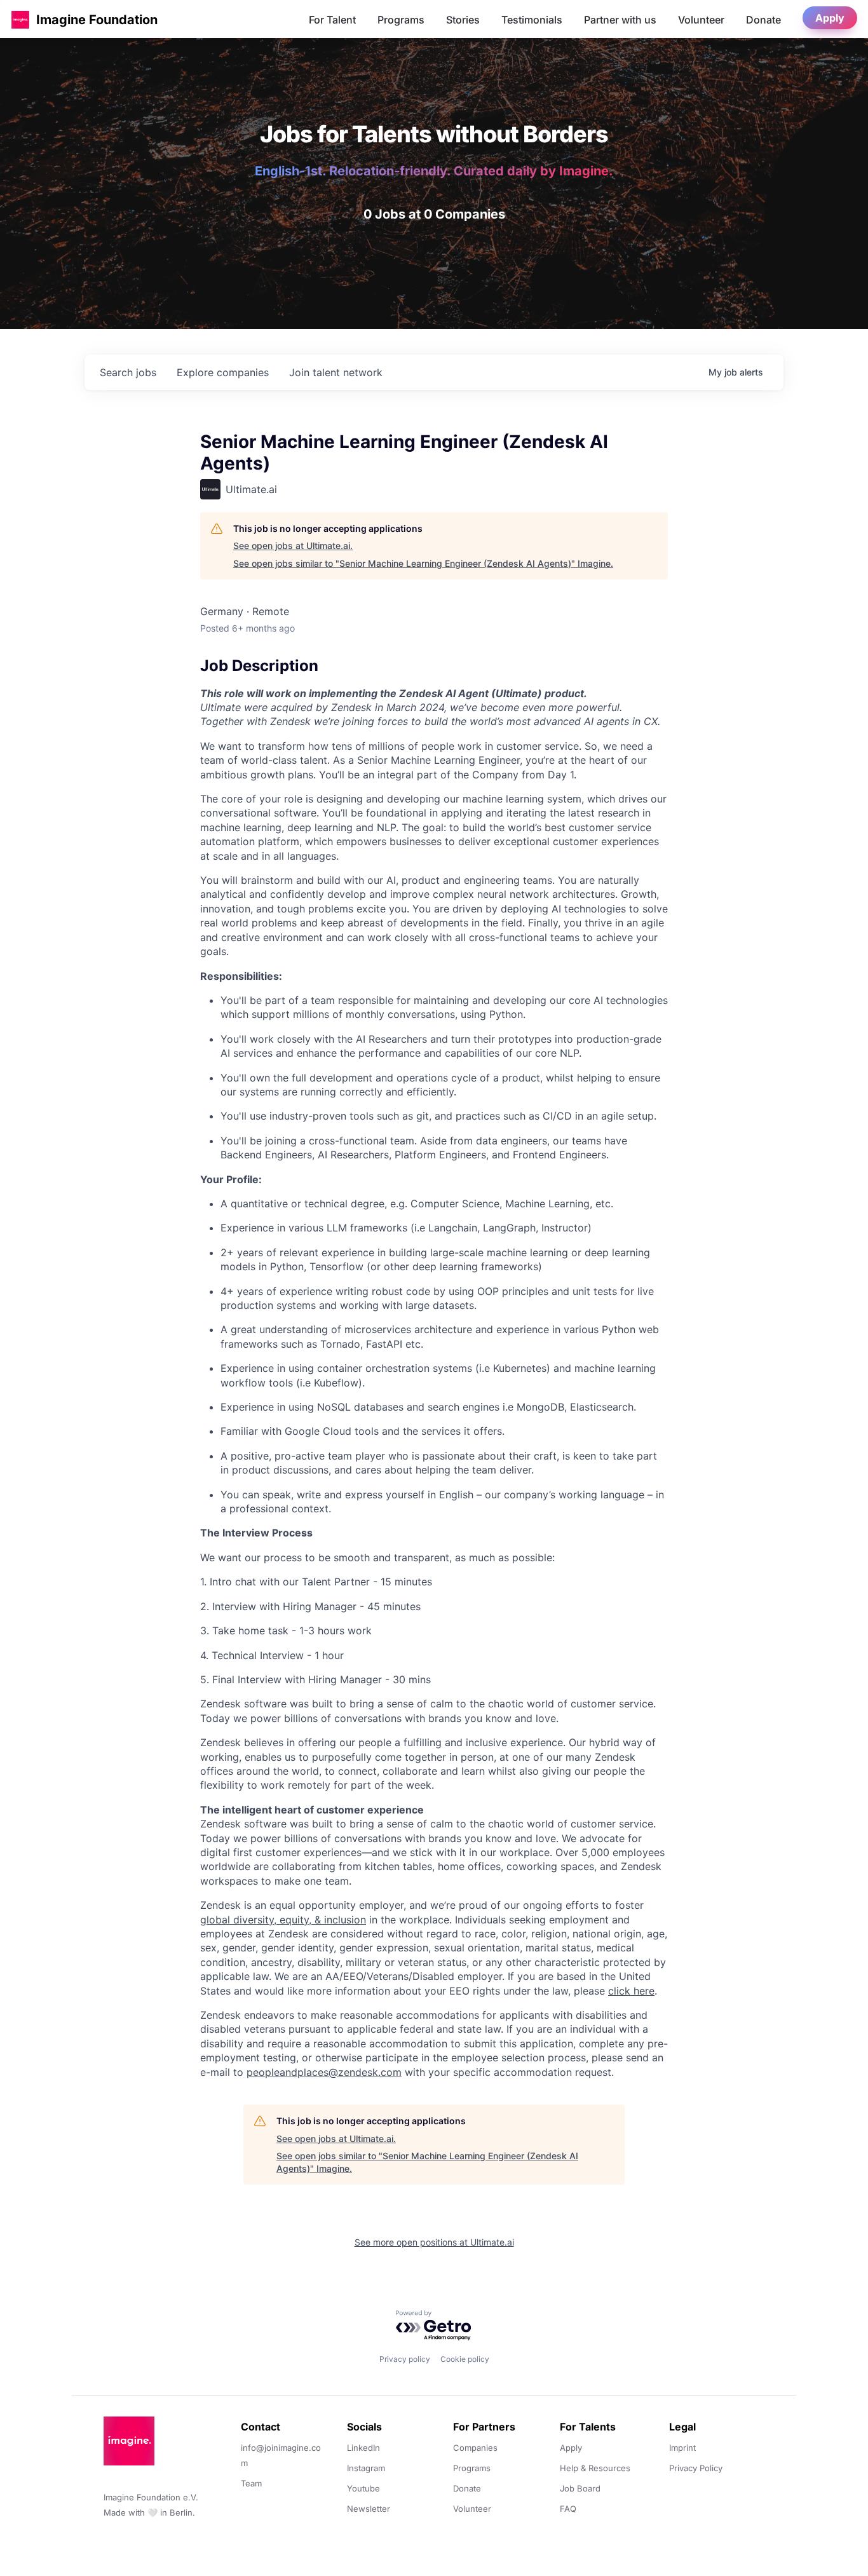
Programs (401, 20)
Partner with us (620, 20)
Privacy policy (405, 2359)
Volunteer (701, 20)
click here (631, 1991)
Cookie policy (465, 2359)
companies (223, 372)
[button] (20, 19)
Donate (763, 20)
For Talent (332, 20)
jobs (128, 372)
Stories (463, 20)
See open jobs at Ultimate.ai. (293, 546)
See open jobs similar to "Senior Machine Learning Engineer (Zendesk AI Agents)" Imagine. (423, 563)
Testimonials (532, 20)
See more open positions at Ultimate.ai (434, 2242)
